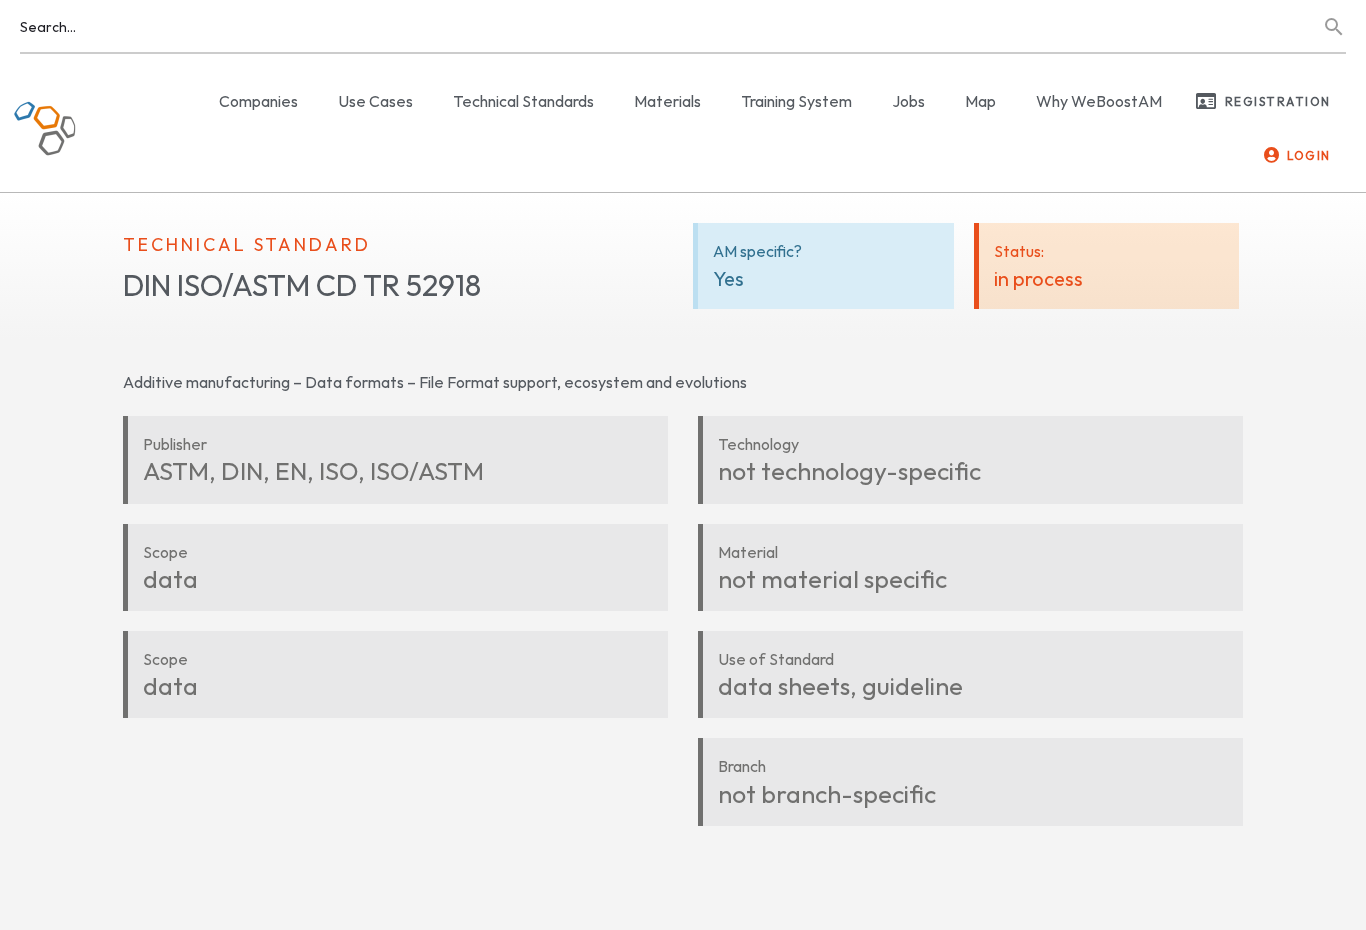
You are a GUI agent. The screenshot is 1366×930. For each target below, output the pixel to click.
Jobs (908, 101)
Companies (258, 101)
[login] (1272, 155)
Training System (796, 101)
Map (980, 101)
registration (1278, 101)
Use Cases (375, 101)
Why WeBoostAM (1099, 101)
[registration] (1206, 101)
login (1309, 155)
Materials (667, 101)
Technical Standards (523, 101)
